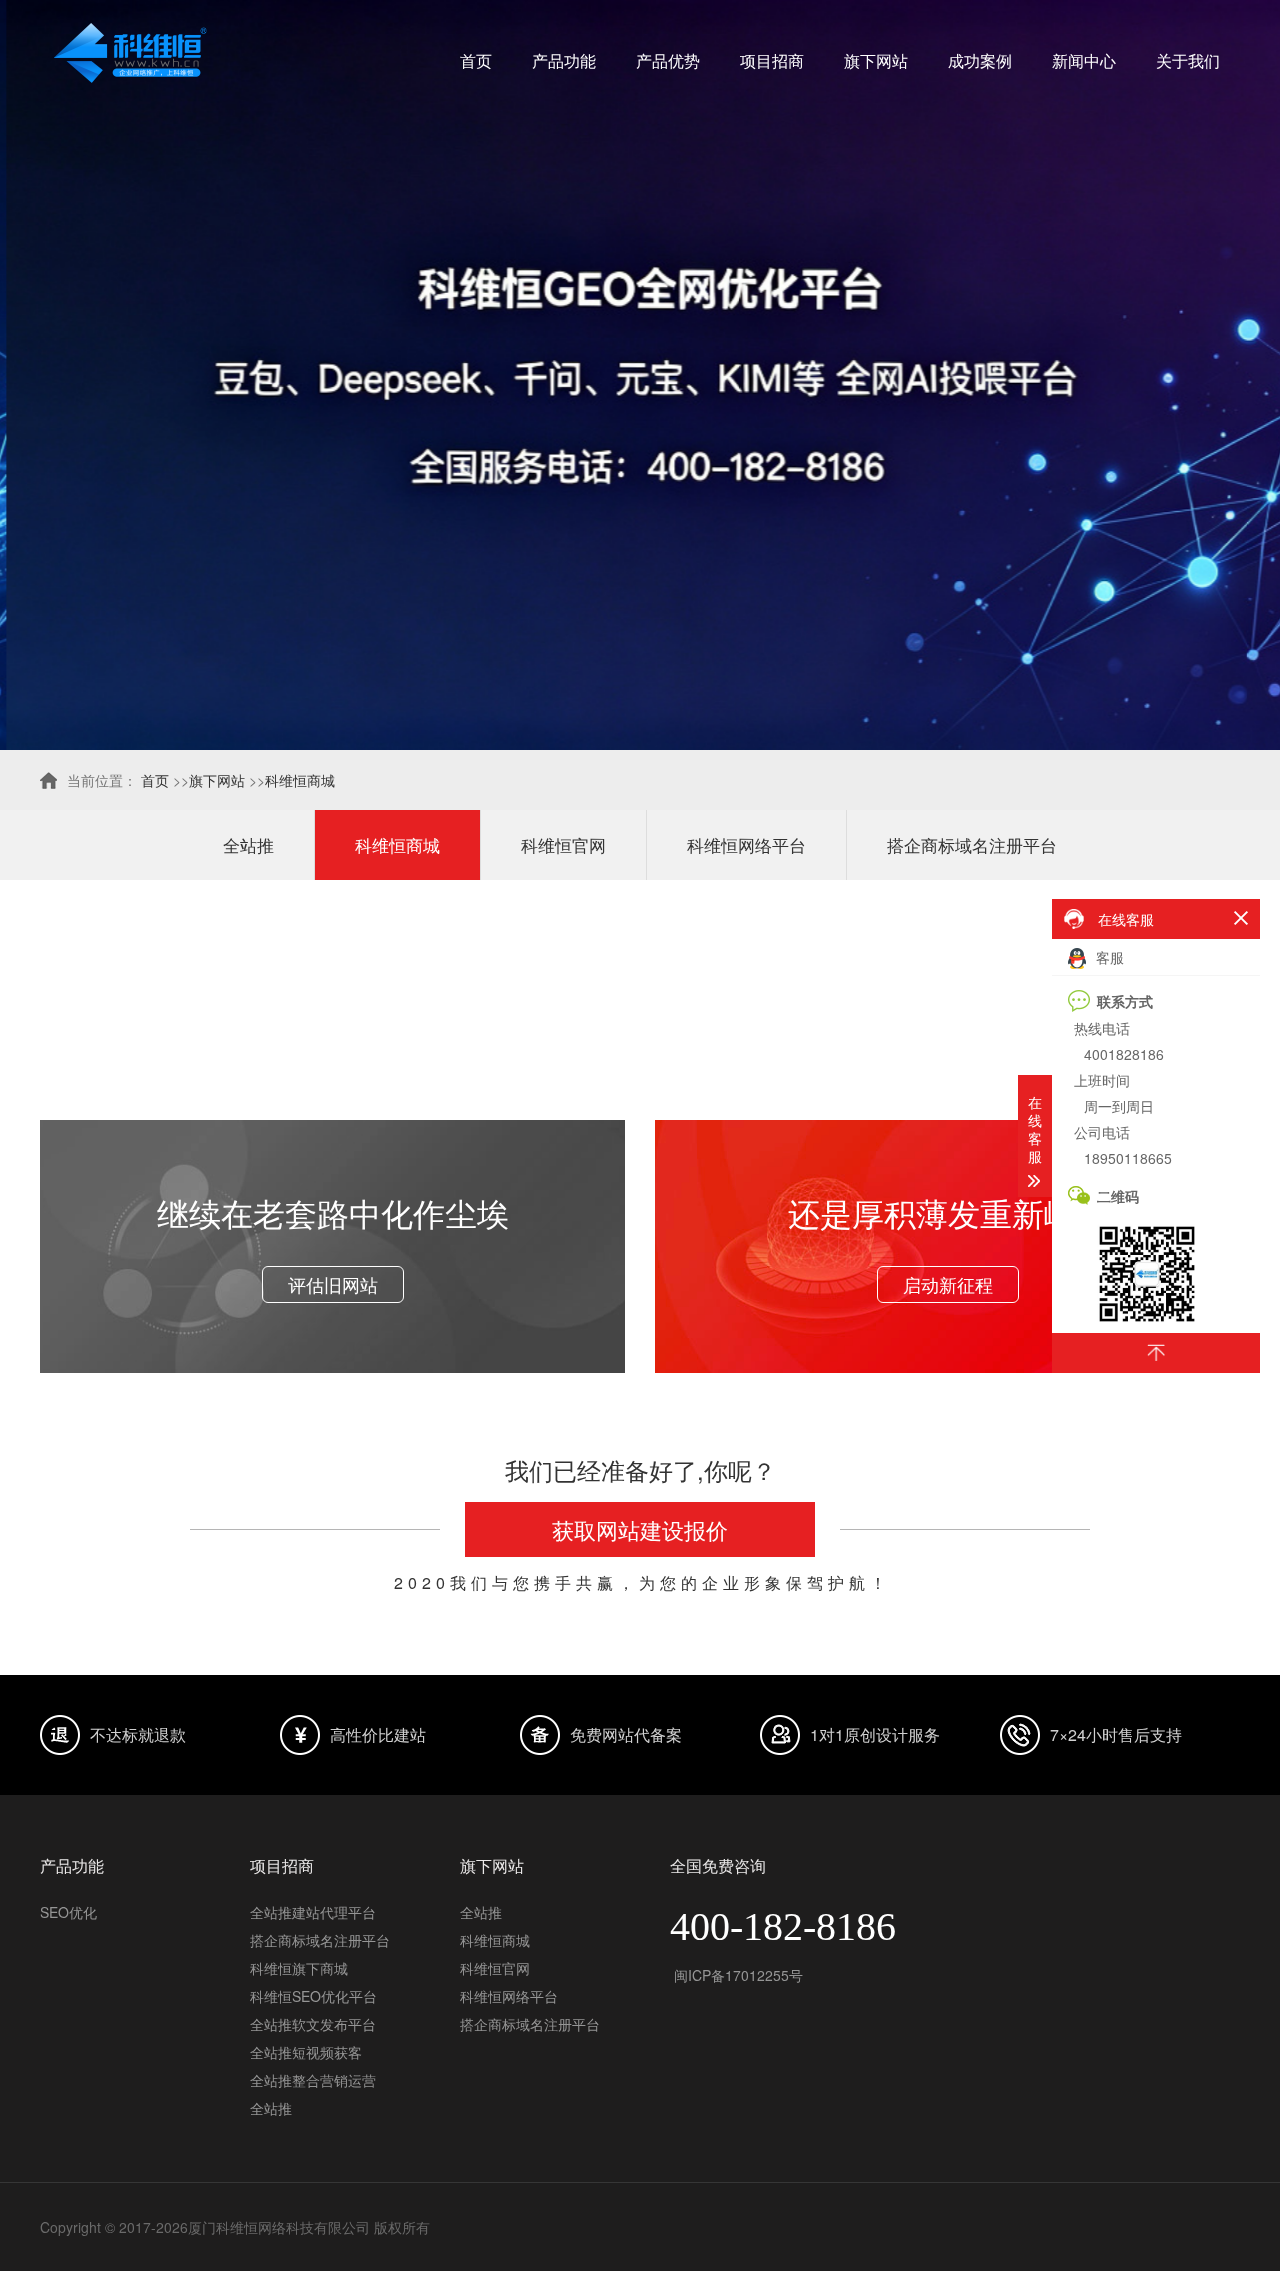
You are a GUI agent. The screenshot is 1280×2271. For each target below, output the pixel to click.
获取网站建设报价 (640, 1529)
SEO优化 (68, 1912)
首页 (476, 60)
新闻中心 (1084, 60)
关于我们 (1188, 60)
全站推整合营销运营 (313, 2080)
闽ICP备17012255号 (736, 1975)
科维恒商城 (300, 780)
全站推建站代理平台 (313, 1912)
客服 (1108, 957)
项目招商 (772, 60)
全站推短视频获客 (306, 2052)
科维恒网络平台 (746, 844)
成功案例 (980, 60)
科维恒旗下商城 (299, 1968)
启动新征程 (948, 1284)
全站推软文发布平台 (313, 2024)
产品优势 (668, 60)
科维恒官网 (563, 844)
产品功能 (564, 60)
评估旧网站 (333, 1284)
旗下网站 (876, 60)
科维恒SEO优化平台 (313, 1996)
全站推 (248, 844)
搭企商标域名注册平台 (972, 844)
